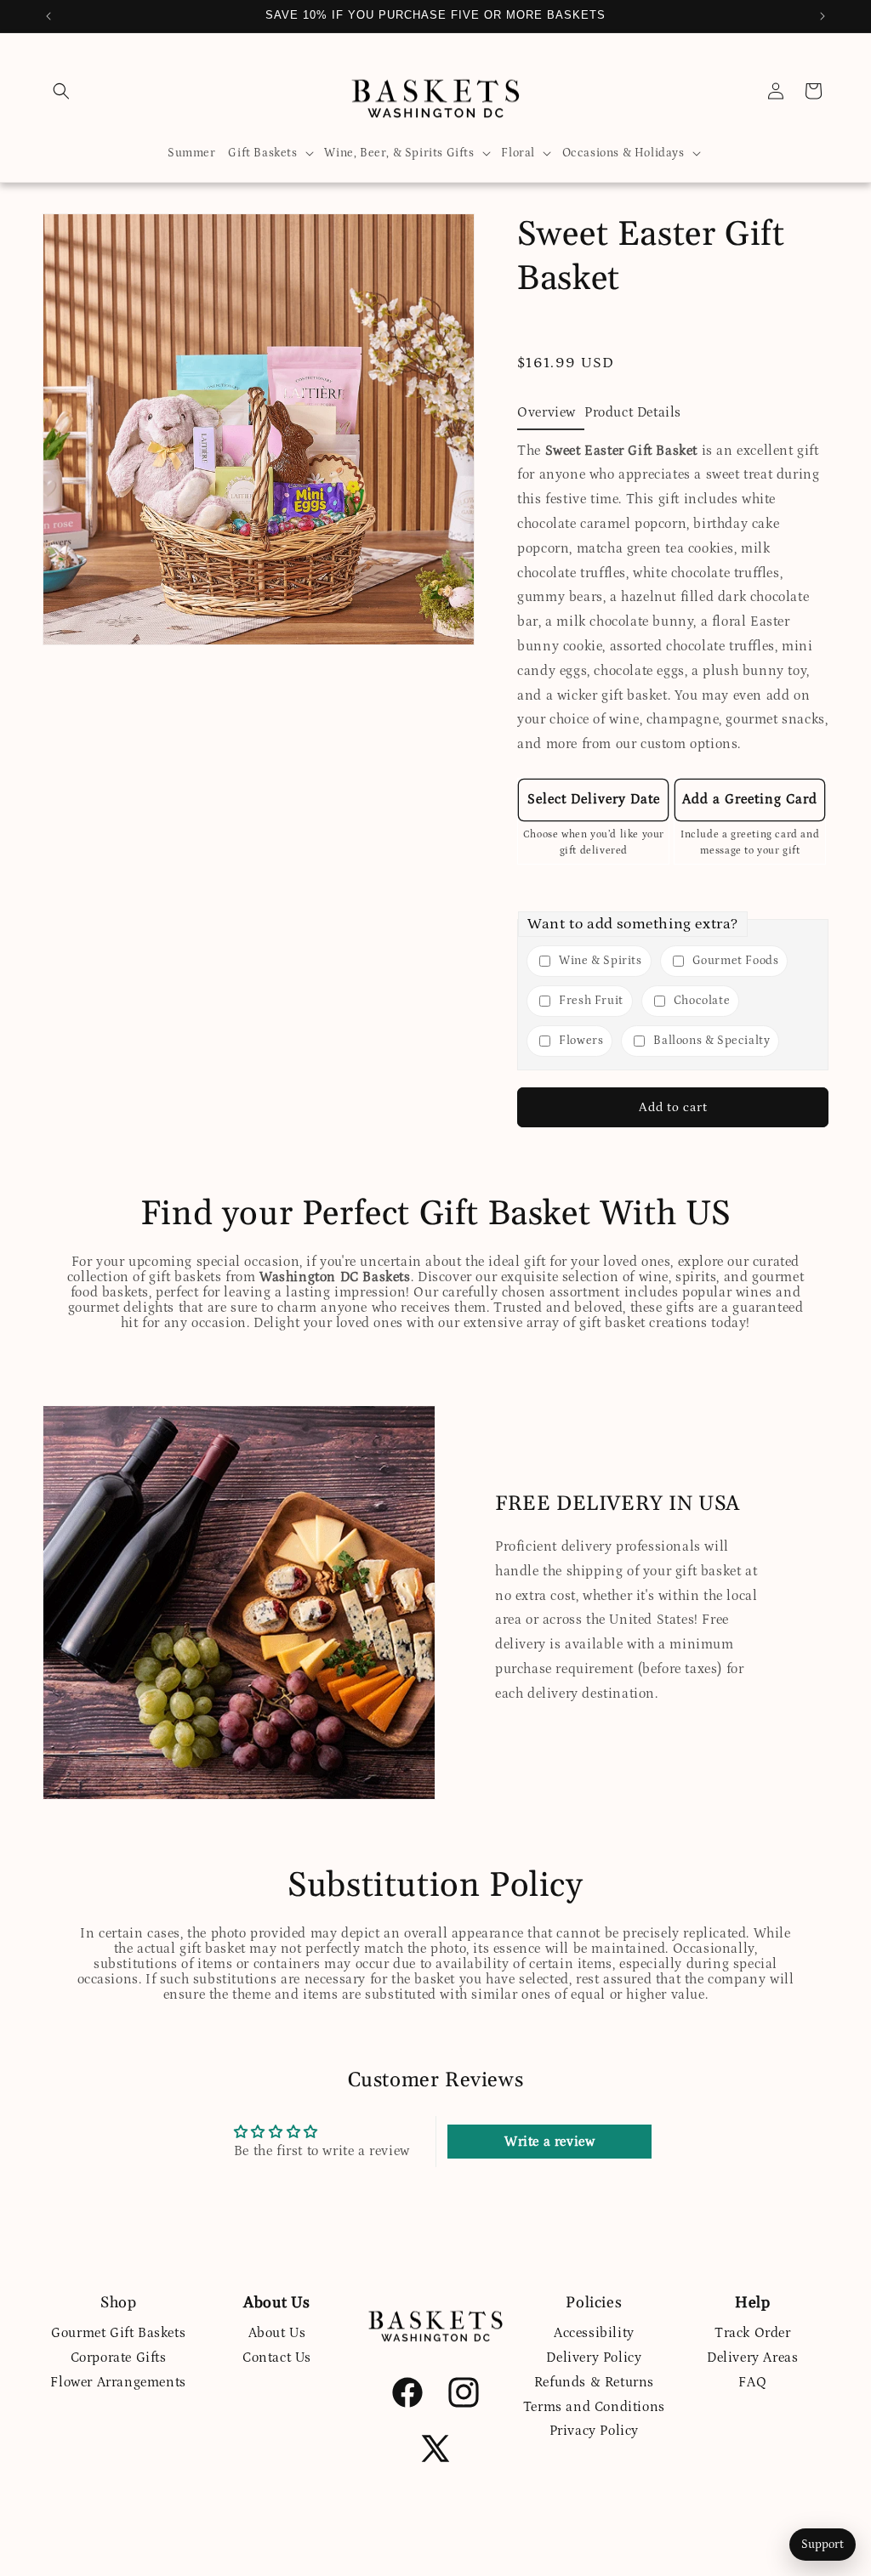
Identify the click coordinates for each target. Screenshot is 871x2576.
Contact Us (277, 2358)
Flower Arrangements (118, 2382)
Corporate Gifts (119, 2358)
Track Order (753, 2333)
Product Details (633, 412)
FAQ (752, 2382)
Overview (547, 412)
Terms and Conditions (594, 2407)
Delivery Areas (752, 2358)
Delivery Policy (594, 2358)
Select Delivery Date (594, 799)
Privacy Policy (594, 2431)
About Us (277, 2333)
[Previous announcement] (48, 16)
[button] (61, 91)
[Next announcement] (823, 16)
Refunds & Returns (594, 2382)
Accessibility (594, 2333)
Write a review (549, 2142)
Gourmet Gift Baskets (118, 2333)
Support (823, 2545)
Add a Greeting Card (750, 799)
